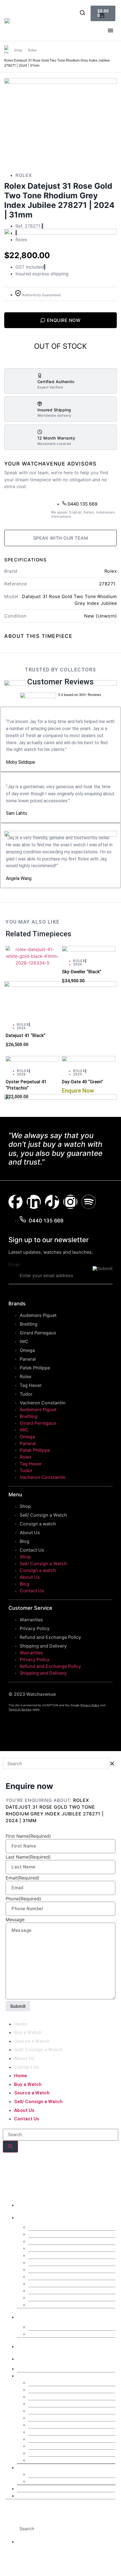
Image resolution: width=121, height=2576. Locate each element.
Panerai (28, 1359)
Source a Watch (32, 2041)
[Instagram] (70, 1202)
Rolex (32, 50)
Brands (29, 2217)
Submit (18, 2006)
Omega (27, 1350)
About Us (30, 1532)
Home (21, 2024)
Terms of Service (20, 1709)
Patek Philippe (35, 1368)
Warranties (31, 1620)
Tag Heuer (31, 1385)
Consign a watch (38, 1524)
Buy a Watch (28, 2032)
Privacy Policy (35, 1628)
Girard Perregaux (38, 1333)
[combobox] (52, 2529)
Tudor (26, 1394)
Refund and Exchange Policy (50, 1637)
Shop (18, 50)
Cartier (36, 2241)
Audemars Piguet (38, 1315)
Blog (24, 1541)
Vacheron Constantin (43, 1403)
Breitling (29, 1324)
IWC (24, 1341)
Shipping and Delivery (43, 1646)
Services (31, 2316)
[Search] (10, 2147)
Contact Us (32, 1550)
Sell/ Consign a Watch (43, 1515)
